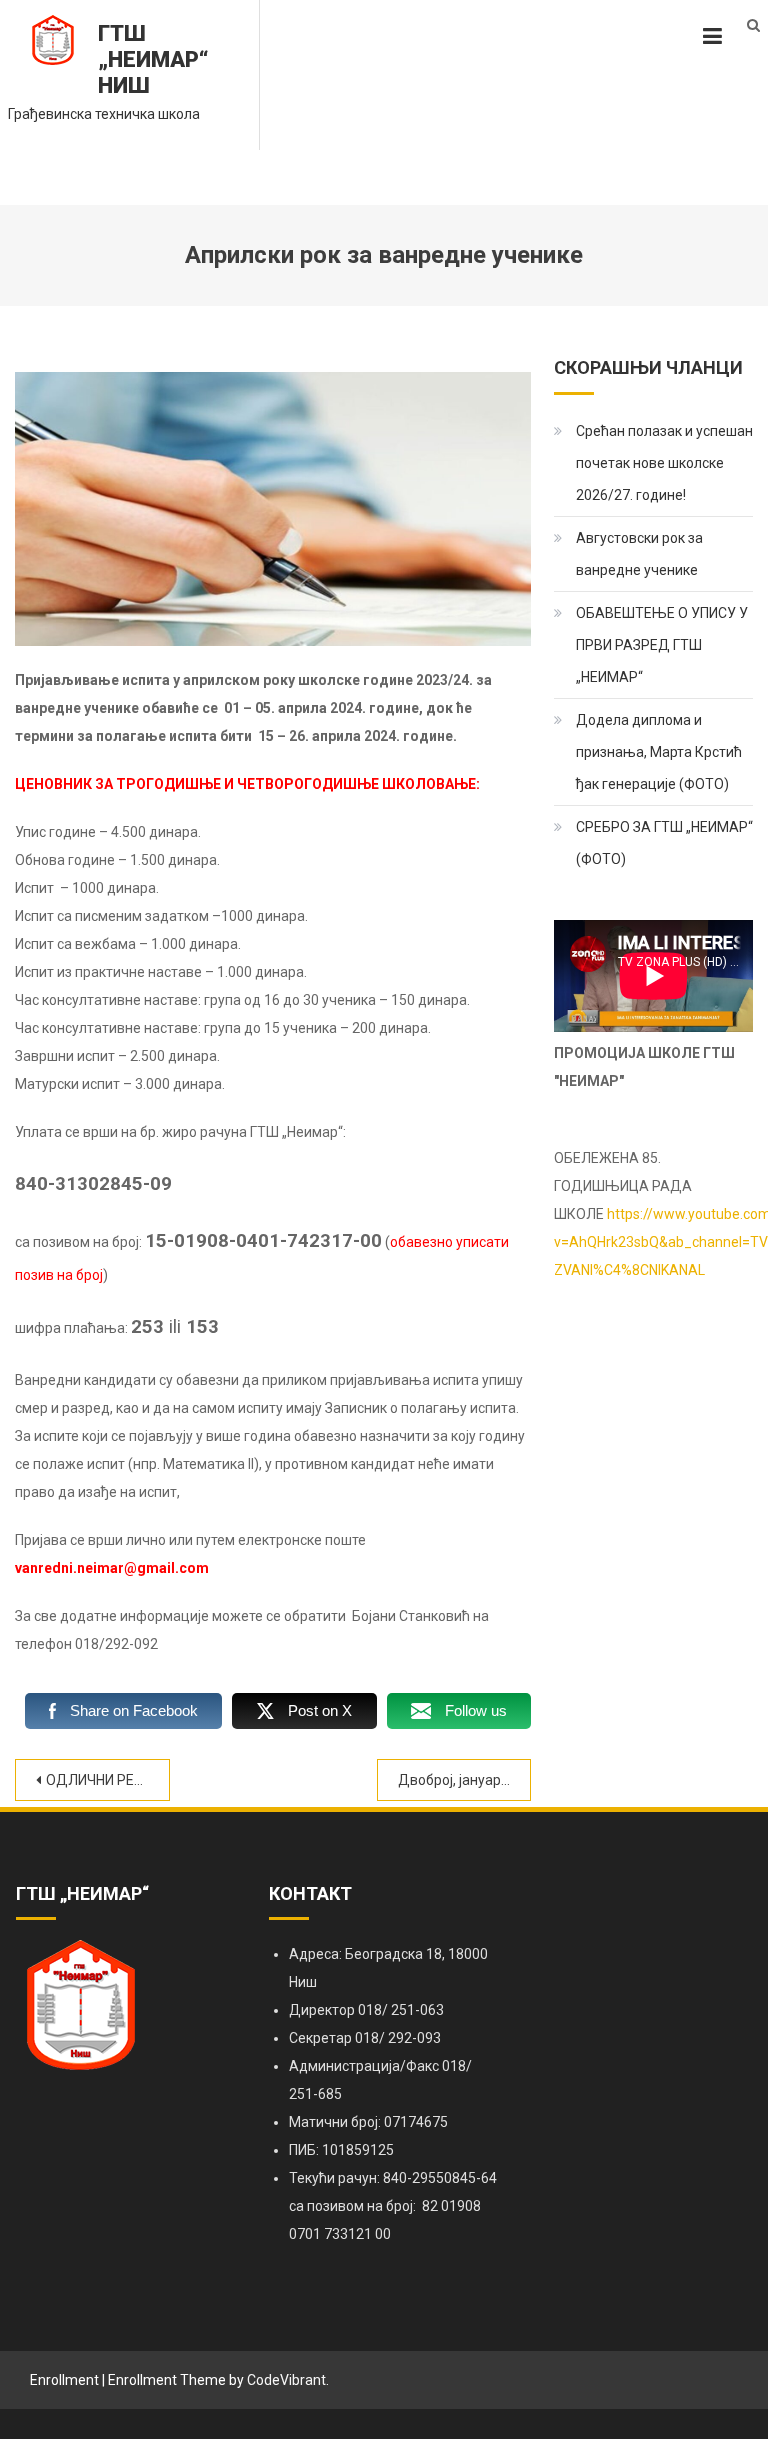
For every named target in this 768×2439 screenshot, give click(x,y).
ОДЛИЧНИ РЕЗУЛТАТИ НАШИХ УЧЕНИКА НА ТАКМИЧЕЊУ (108, 1780)
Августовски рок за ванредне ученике (639, 554)
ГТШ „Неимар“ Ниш (153, 59)
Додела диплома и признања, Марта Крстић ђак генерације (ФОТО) (659, 752)
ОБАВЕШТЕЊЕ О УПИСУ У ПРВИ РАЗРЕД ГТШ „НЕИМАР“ (662, 645)
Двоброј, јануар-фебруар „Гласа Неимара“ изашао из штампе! (465, 1780)
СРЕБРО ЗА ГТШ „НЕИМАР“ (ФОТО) (664, 843)
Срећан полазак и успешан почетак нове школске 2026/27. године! (664, 463)
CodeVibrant (286, 2380)
